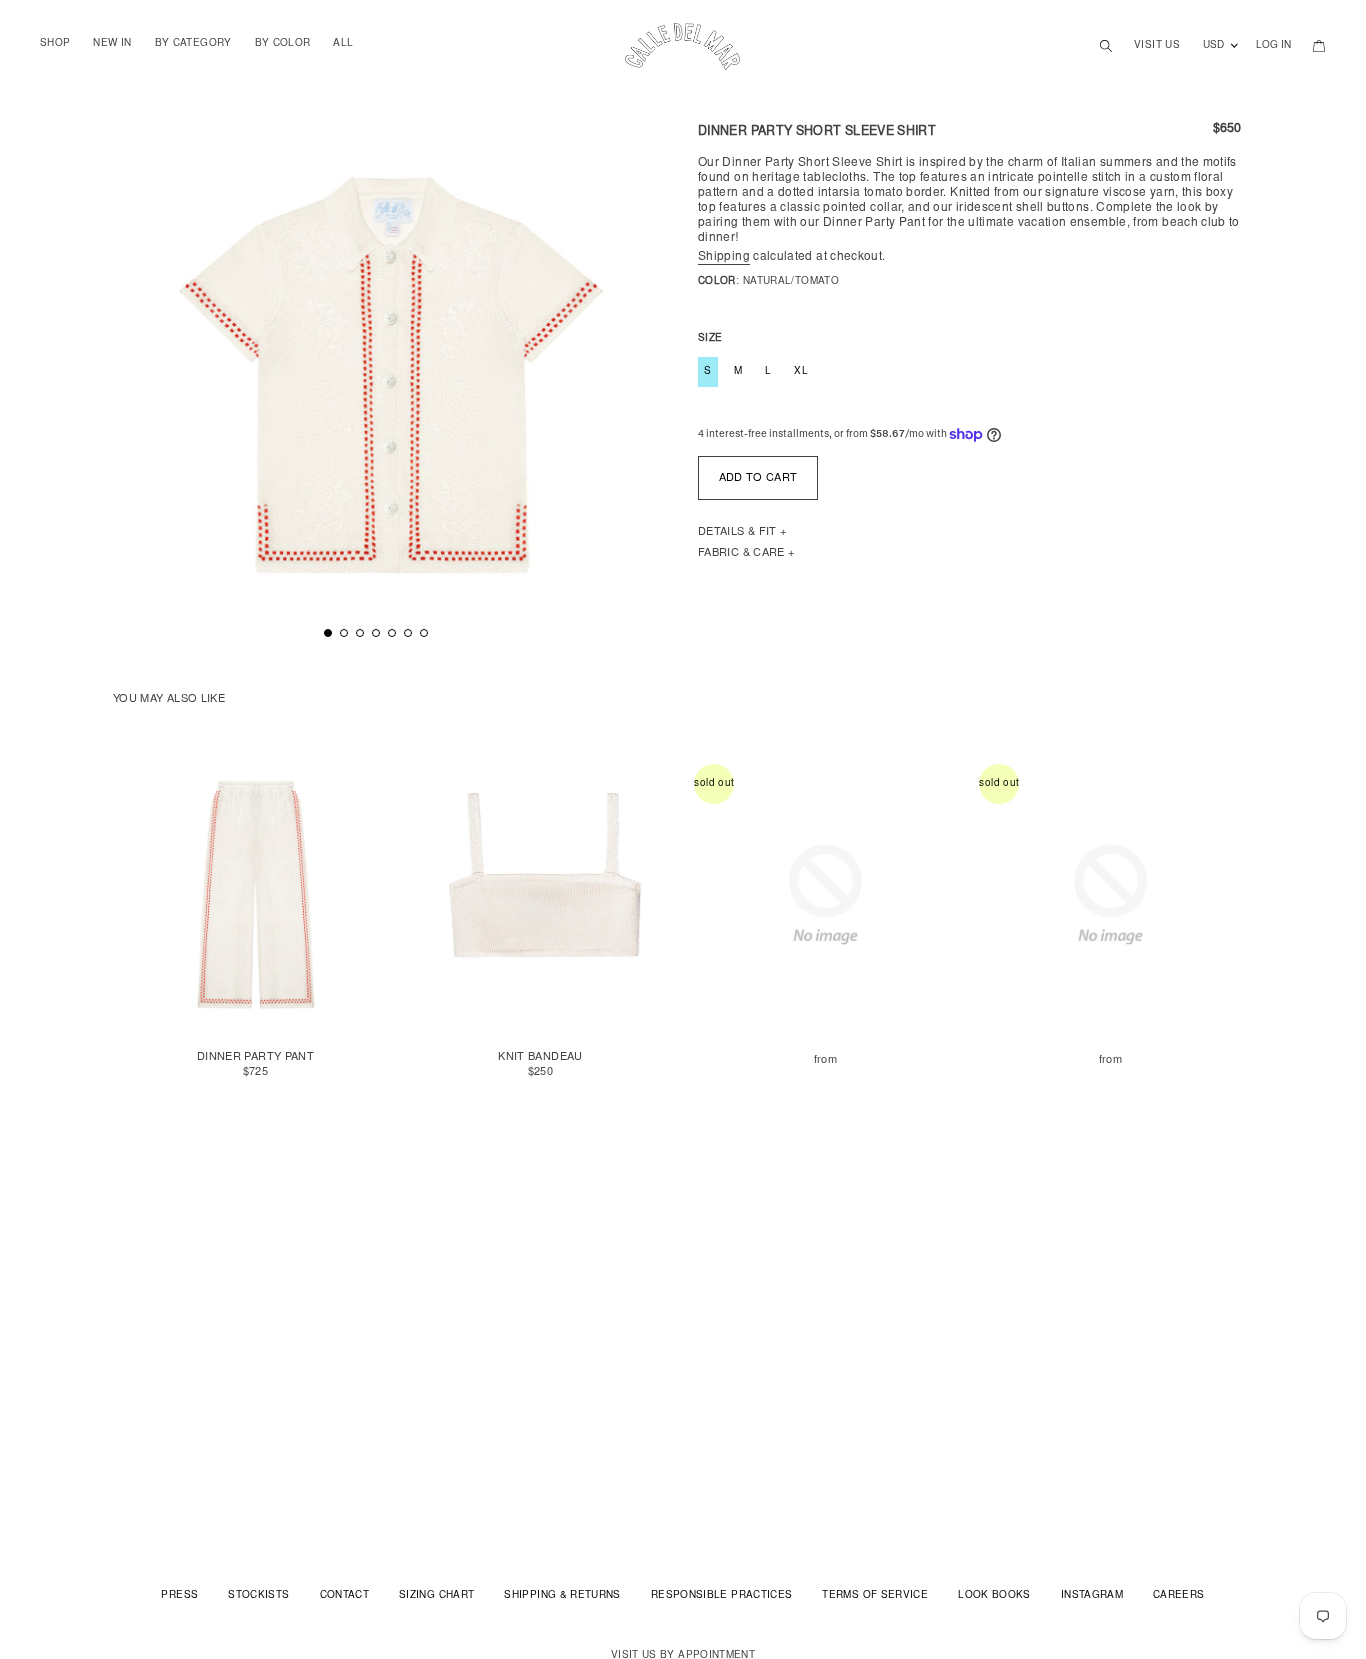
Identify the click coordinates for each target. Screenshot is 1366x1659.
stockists (258, 1596)
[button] (328, 633)
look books (994, 1596)
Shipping (724, 257)
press (179, 1596)
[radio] (706, 308)
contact (345, 1596)
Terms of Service (875, 1596)
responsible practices (722, 1596)
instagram (1092, 1596)
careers (1179, 1596)
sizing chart (436, 1596)
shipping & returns (562, 1596)
